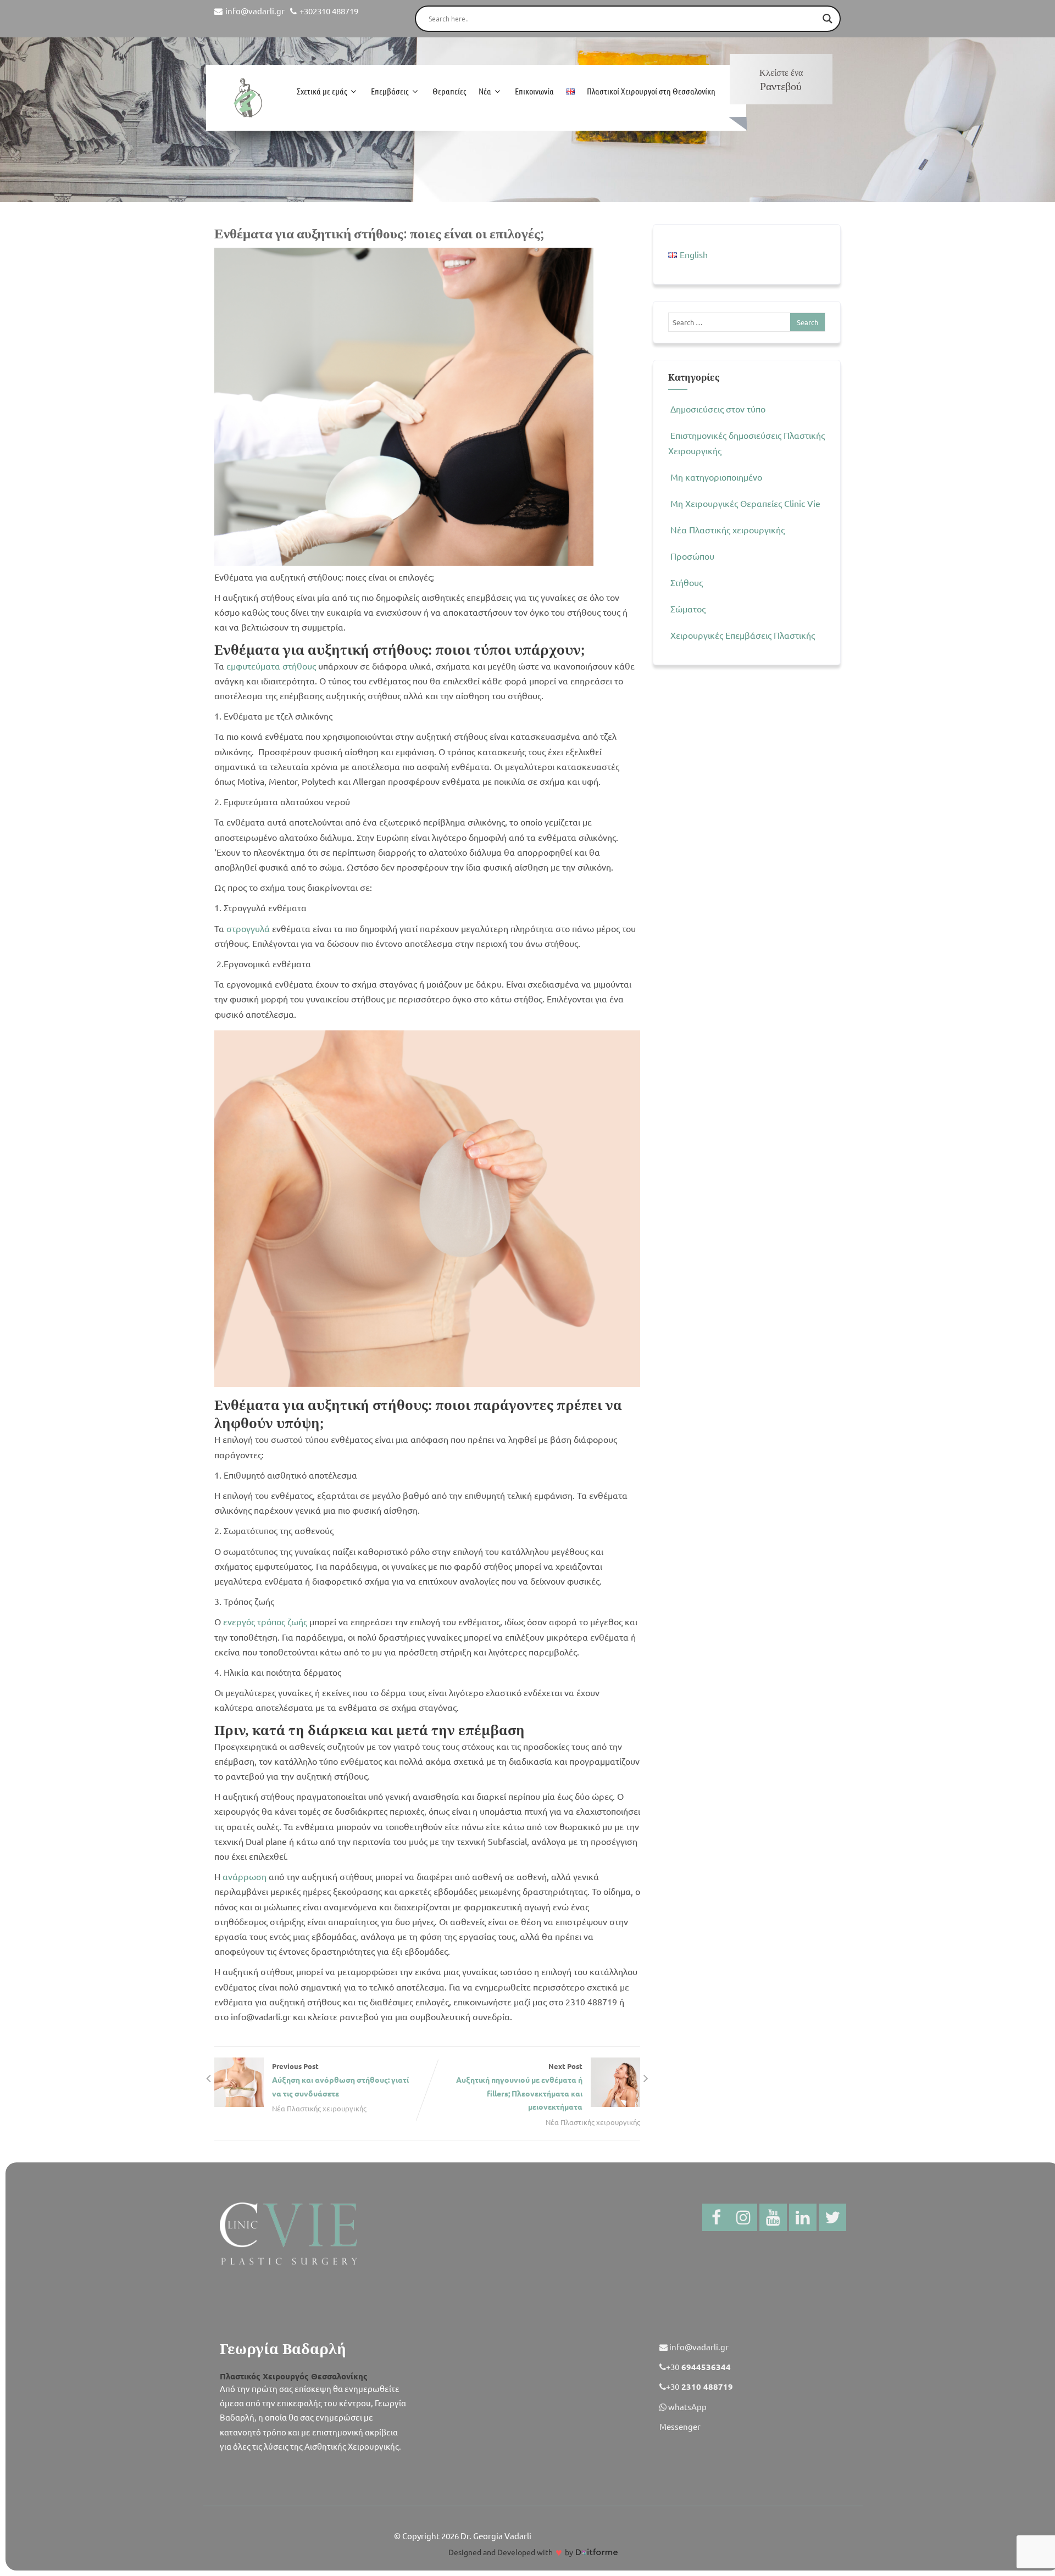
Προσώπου (692, 556)
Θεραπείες (449, 91)
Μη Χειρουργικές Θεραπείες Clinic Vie (745, 503)
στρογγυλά (248, 928)
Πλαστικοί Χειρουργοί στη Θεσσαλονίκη (651, 91)
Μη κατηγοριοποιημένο (716, 477)
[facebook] (716, 2217)
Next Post (519, 2086)
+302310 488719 (329, 11)
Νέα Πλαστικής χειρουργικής (319, 2108)
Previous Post (340, 2080)
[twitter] (832, 2217)
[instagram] (743, 2217)
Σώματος (688, 609)
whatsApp (687, 2407)
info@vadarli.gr (255, 11)
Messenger (680, 2426)
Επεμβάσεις (390, 91)
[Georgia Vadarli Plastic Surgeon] (247, 98)
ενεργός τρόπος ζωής (265, 1621)
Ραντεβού (781, 80)
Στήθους (687, 582)
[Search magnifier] (828, 19)
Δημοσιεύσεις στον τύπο (718, 409)
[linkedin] (803, 2217)
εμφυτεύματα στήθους (271, 666)
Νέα (485, 91)
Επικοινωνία (534, 91)
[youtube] (773, 2217)
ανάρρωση (245, 1876)
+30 (698, 2366)
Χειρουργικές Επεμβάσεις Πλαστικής (743, 635)
